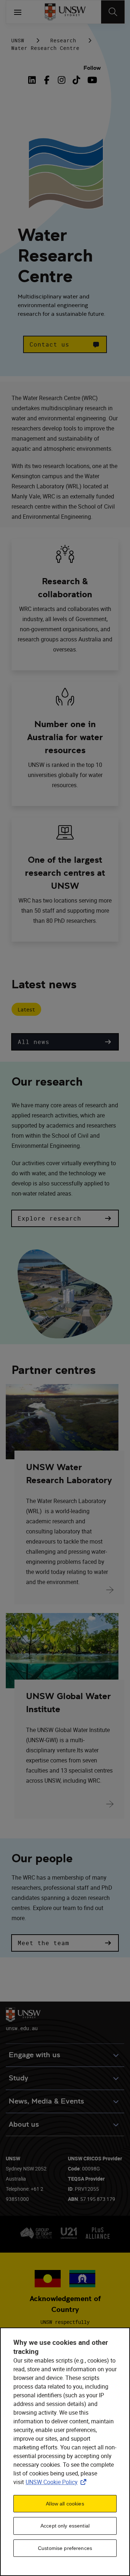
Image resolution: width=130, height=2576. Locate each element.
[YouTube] (91, 80)
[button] (65, 344)
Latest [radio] (26, 1009)
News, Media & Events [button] (46, 2101)
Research (63, 40)
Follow (92, 68)
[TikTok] (76, 80)
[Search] (113, 12)
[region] (65, 2452)
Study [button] (18, 2078)
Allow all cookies (65, 2504)
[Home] (65, 12)
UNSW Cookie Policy (57, 2482)
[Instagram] (62, 80)
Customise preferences (65, 2548)
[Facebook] (47, 80)
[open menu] (18, 12)
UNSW (18, 40)
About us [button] (24, 2124)
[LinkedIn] (34, 80)
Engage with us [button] (34, 2055)
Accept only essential (65, 2526)
